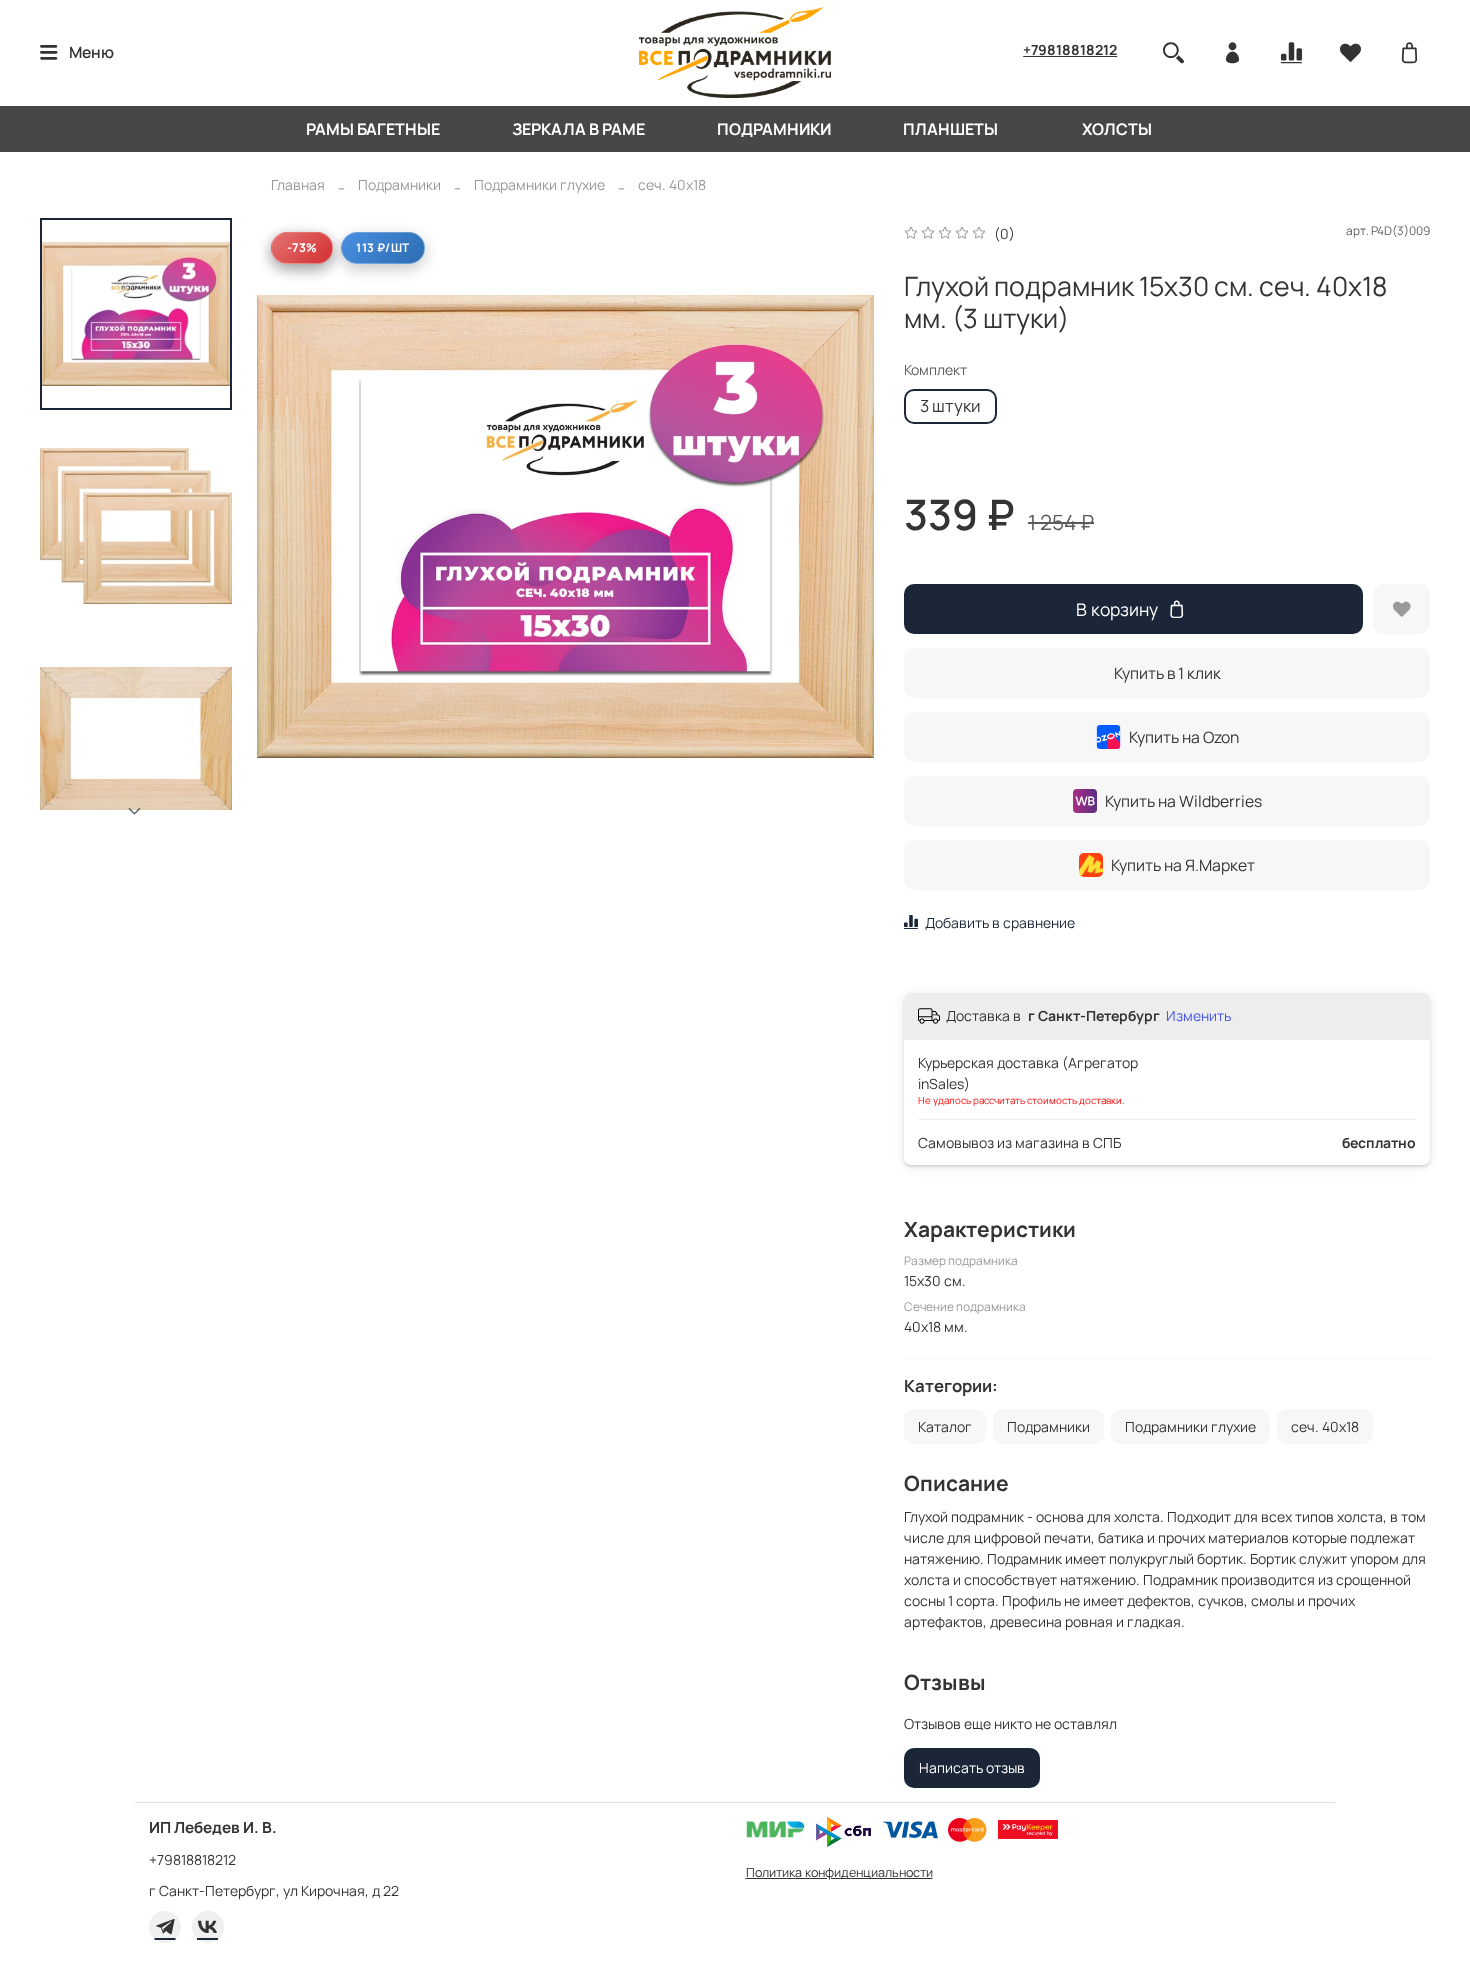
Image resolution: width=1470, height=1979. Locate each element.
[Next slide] (136, 812)
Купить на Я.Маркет (1183, 865)
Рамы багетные (373, 129)
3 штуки (950, 405)
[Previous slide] (292, 526)
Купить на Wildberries (1183, 801)
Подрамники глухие (539, 184)
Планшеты (950, 129)
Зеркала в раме (578, 129)
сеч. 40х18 (672, 184)
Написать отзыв (972, 1767)
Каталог (945, 1426)
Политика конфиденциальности (839, 1872)
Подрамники (774, 129)
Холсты (1117, 129)
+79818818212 (1070, 49)
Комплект (935, 370)
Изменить (1198, 1016)
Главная (298, 184)
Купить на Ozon (1184, 737)
